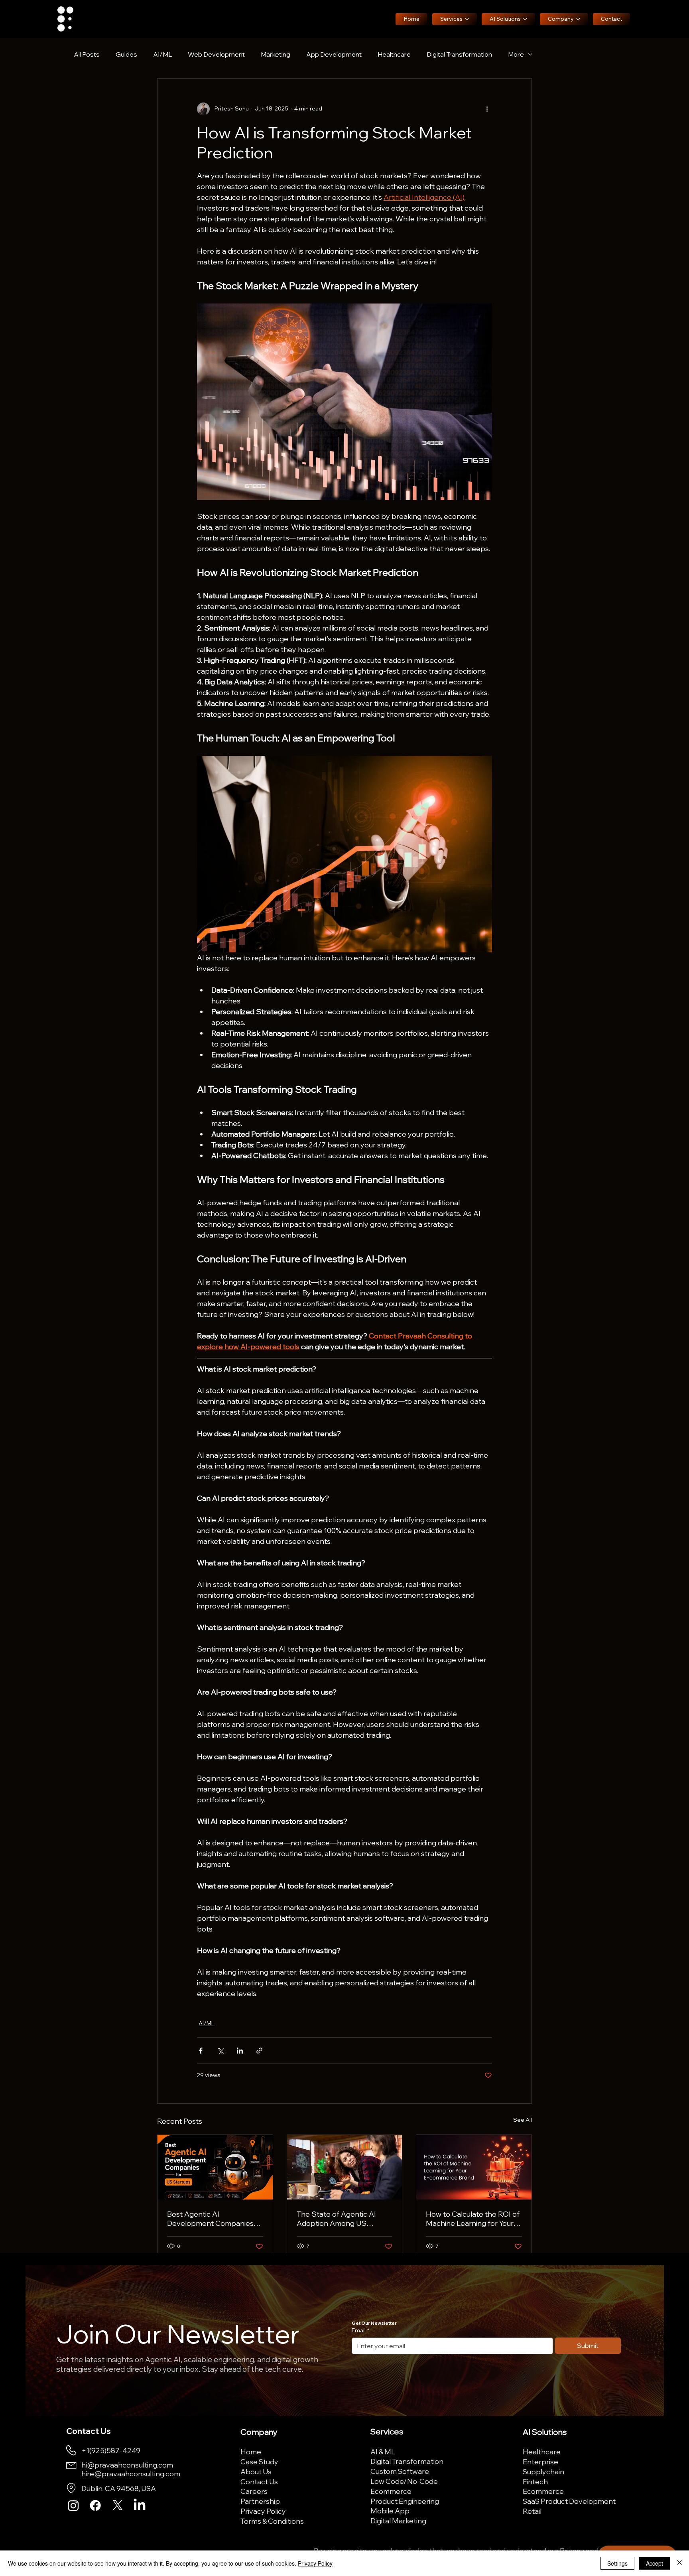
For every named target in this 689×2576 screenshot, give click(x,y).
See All (523, 2120)
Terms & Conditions (272, 2521)
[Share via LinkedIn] (240, 2051)
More (516, 54)
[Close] (679, 2563)
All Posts (87, 54)
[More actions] (487, 109)
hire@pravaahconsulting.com (131, 2474)
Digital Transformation (459, 54)
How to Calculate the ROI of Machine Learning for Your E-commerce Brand (473, 2219)
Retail (532, 2511)
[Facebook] (95, 2505)
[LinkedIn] (140, 2505)
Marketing (276, 54)
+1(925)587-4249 (111, 2450)
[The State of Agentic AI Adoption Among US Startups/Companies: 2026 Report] (345, 2167)
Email (360, 2330)
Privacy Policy (263, 2511)
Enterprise (540, 2462)
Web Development (216, 54)
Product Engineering (405, 2501)
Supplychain (543, 2472)
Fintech (535, 2481)
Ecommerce (391, 2491)
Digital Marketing (398, 2521)
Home (251, 2452)
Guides (126, 54)
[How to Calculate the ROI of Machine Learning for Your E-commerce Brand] (474, 2167)
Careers (254, 2491)
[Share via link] (259, 2051)
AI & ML (383, 2452)
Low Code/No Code (404, 2481)
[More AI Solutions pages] (525, 19)
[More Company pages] (578, 19)
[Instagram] (73, 2505)
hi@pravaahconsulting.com (127, 2465)
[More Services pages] (467, 19)
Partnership (260, 2501)
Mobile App (390, 2511)
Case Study (259, 2462)
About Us (256, 2472)
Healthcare (394, 54)
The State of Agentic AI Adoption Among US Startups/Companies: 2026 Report (343, 2219)
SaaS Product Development (569, 2501)
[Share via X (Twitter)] (220, 2051)
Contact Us (259, 2481)
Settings (617, 2563)
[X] (118, 2505)
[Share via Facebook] (201, 2051)
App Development (334, 54)
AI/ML (162, 54)
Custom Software (400, 2471)
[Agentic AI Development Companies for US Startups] (215, 2167)
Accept (655, 2563)
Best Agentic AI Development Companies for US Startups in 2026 (210, 2219)
